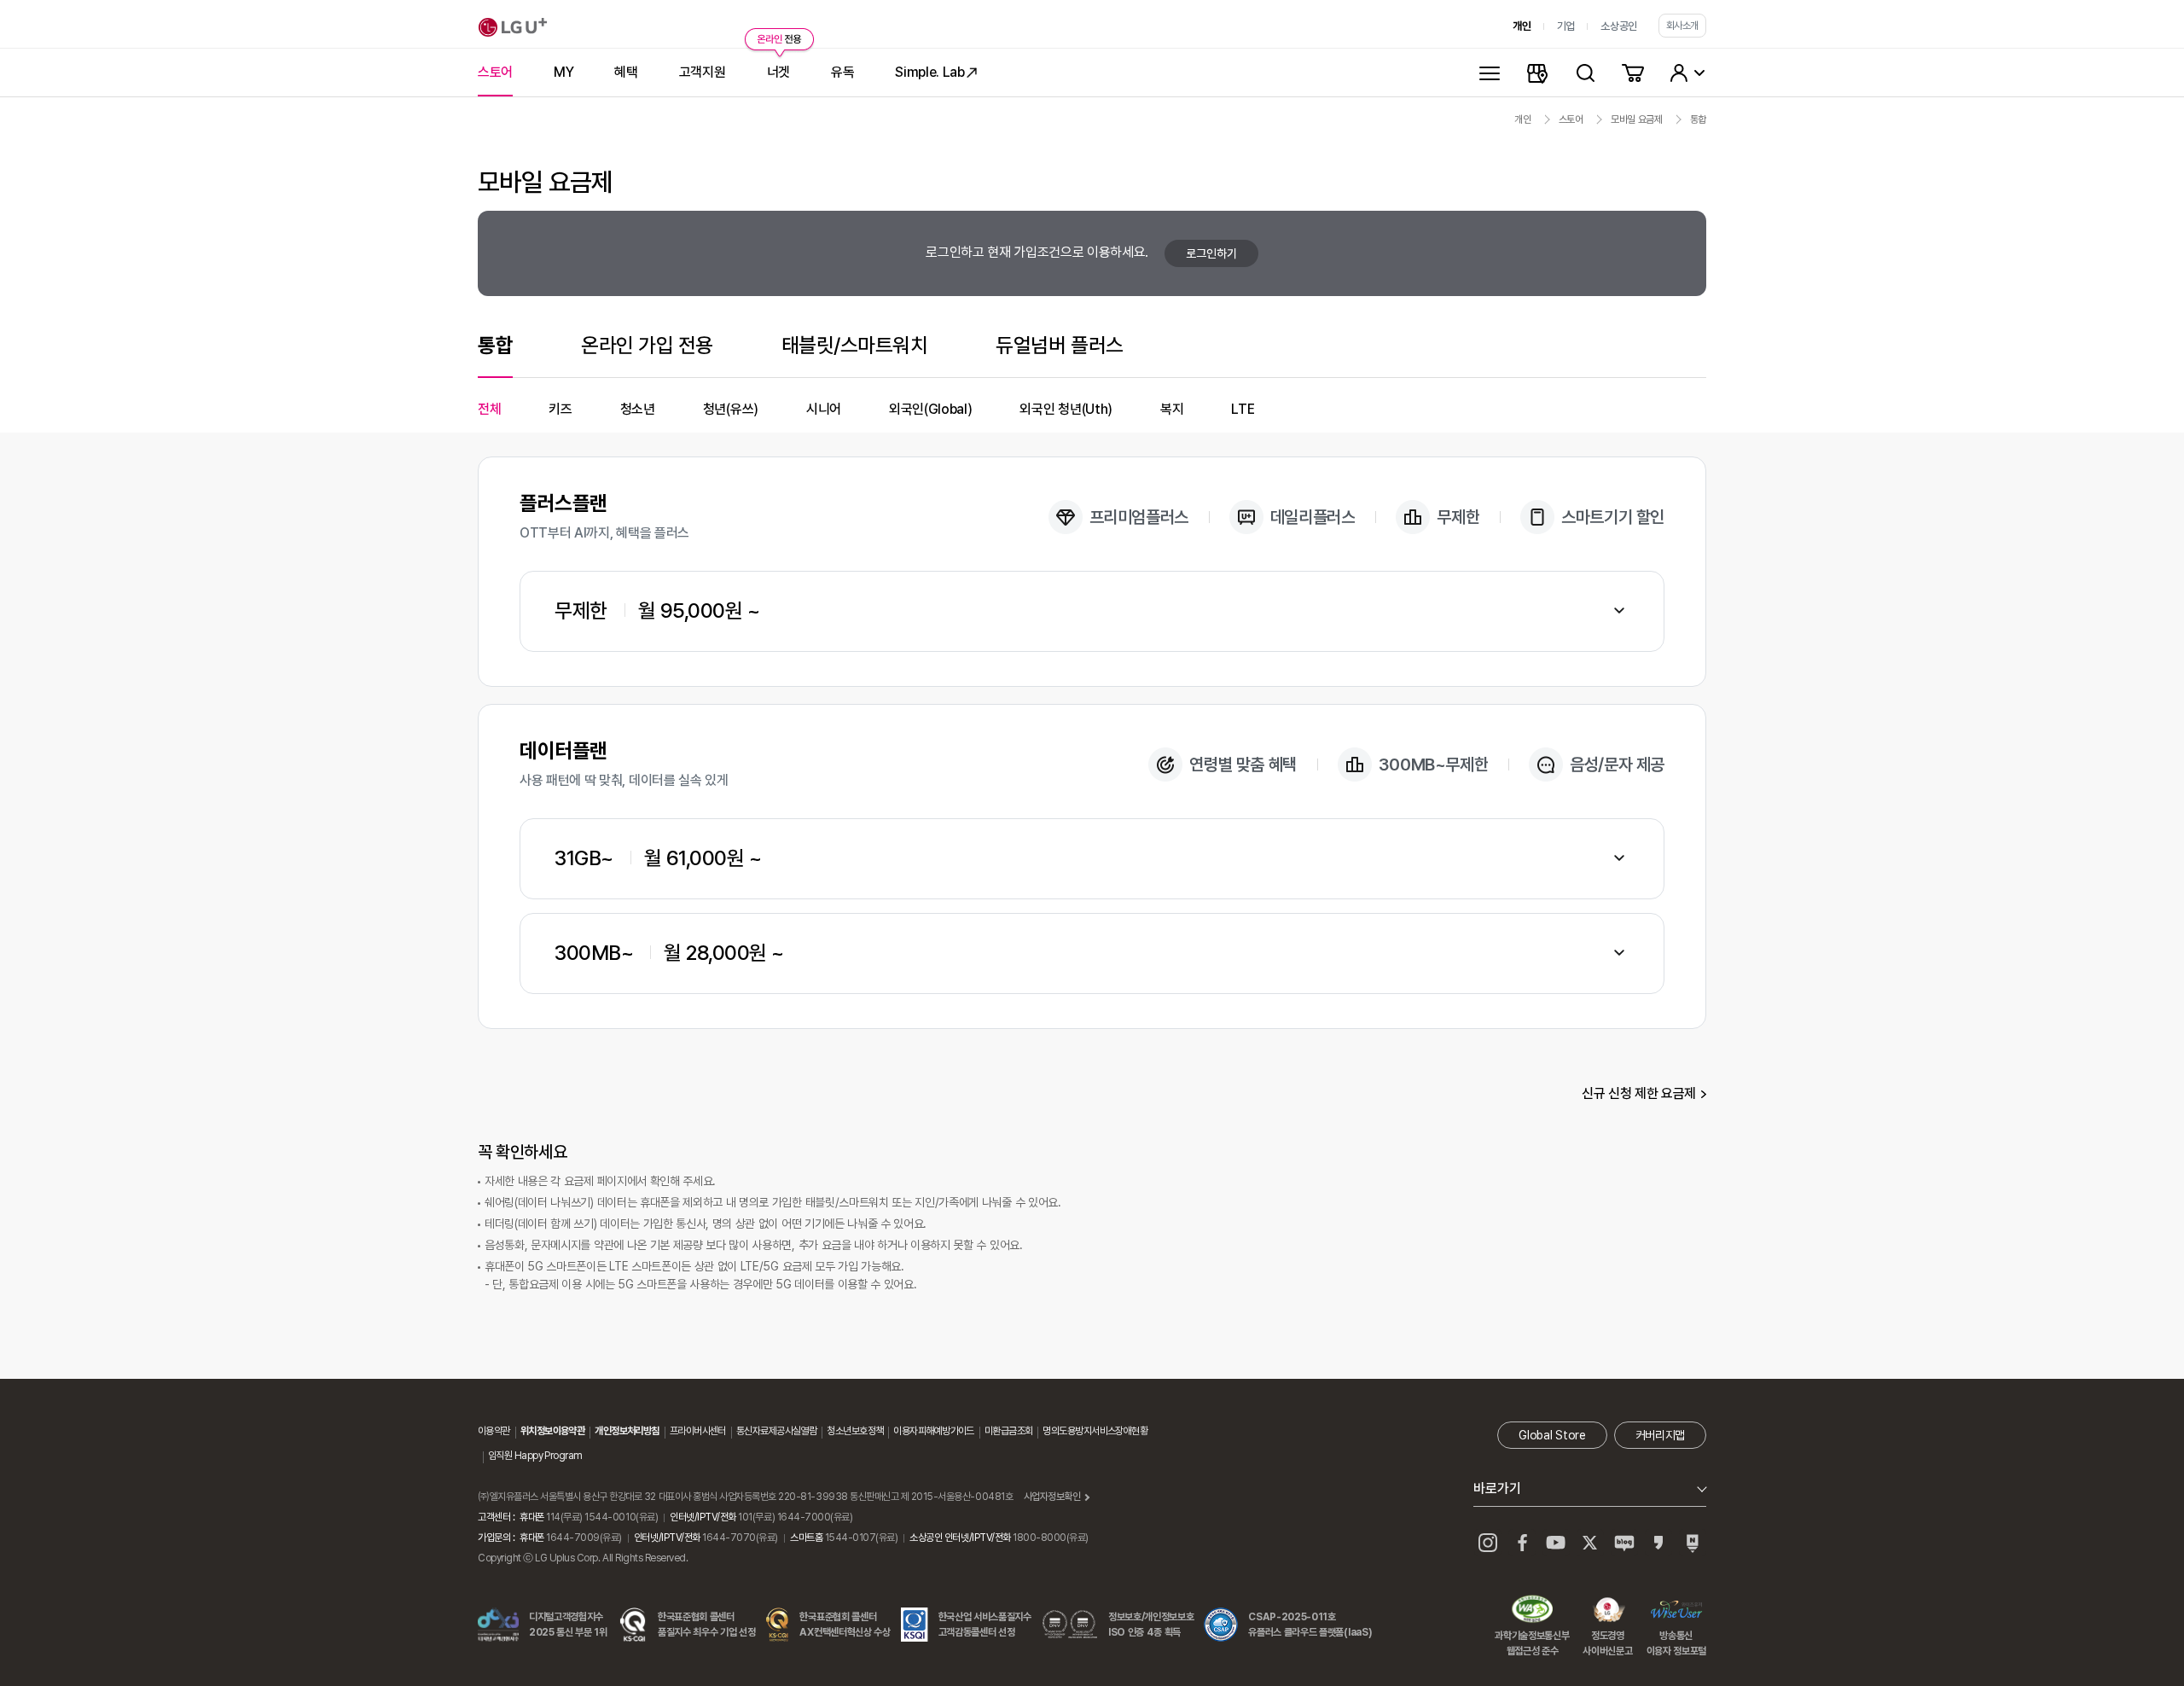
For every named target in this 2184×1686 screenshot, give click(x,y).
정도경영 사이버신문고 (1607, 1611)
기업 (1566, 26)
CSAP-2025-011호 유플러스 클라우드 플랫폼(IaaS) (1310, 1625)
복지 (1172, 409)
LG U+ (513, 27)
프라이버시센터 (698, 1431)
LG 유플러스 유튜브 (1556, 1543)
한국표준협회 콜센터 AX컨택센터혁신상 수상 (845, 1625)
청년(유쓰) (731, 409)
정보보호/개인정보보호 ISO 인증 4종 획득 (1151, 1625)
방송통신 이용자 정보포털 (1676, 1611)
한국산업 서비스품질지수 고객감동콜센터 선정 (985, 1625)
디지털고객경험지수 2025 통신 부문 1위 (568, 1625)
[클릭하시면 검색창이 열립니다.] (1585, 73)
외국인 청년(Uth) (1066, 409)
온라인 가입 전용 (647, 345)
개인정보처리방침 (627, 1431)
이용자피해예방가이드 (933, 1431)
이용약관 (494, 1431)
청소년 (638, 409)
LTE (1243, 409)
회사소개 (1682, 26)
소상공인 (1619, 26)
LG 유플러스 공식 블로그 (1624, 1543)
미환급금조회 (1009, 1431)
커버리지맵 (1660, 1435)
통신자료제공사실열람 (776, 1431)
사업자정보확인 (1052, 1497)
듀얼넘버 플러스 (1059, 345)
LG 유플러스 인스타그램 (1488, 1543)
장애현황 (1131, 1431)
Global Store (1552, 1435)
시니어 (824, 409)
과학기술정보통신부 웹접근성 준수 (1532, 1611)
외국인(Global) (930, 409)
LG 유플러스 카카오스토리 (1658, 1543)
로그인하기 (1211, 253)
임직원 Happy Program (535, 1456)
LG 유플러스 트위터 (1590, 1543)
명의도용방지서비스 (1079, 1431)
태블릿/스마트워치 (855, 345)
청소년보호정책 (855, 1431)
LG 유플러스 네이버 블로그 (1693, 1543)
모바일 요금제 (1637, 119)
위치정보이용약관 (553, 1431)
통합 (1698, 119)
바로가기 (1497, 1488)
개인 (1522, 26)
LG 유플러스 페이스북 (1522, 1543)
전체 (489, 409)
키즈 (560, 409)
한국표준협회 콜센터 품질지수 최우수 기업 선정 (707, 1625)
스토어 (1571, 119)
